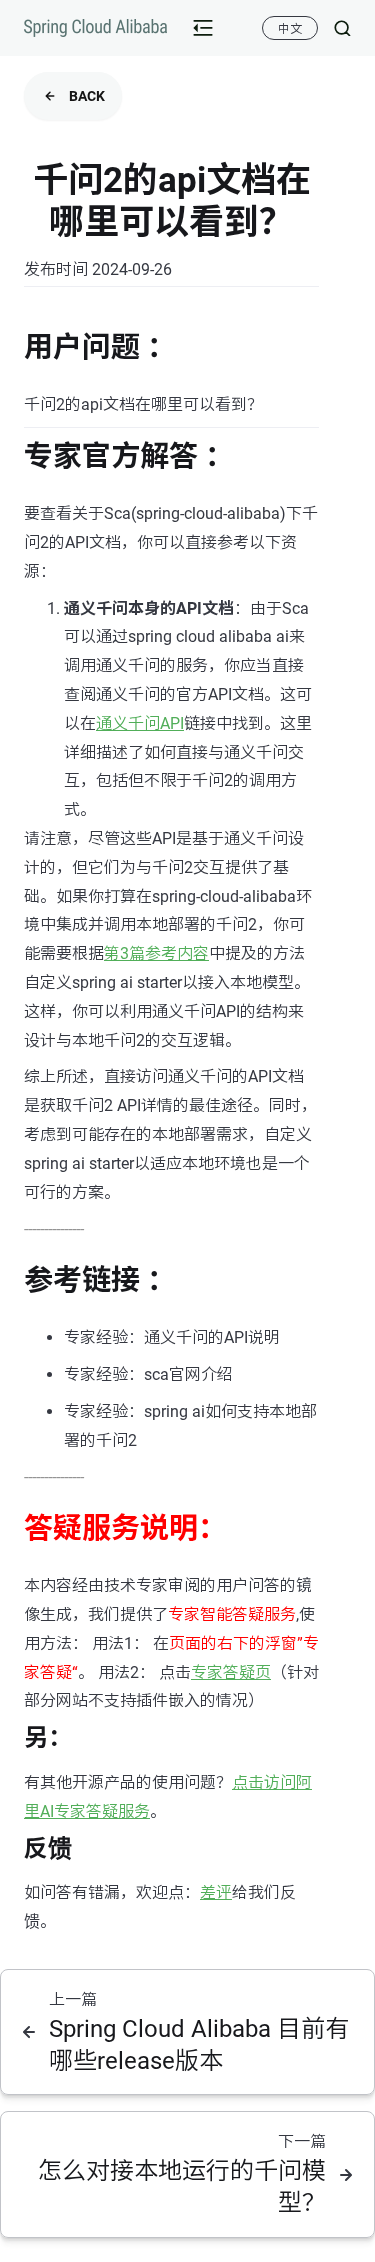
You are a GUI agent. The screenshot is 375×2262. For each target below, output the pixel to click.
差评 (216, 1892)
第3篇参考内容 (156, 953)
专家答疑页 (231, 1672)
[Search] (334, 28)
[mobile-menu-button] (203, 28)
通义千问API (140, 723)
